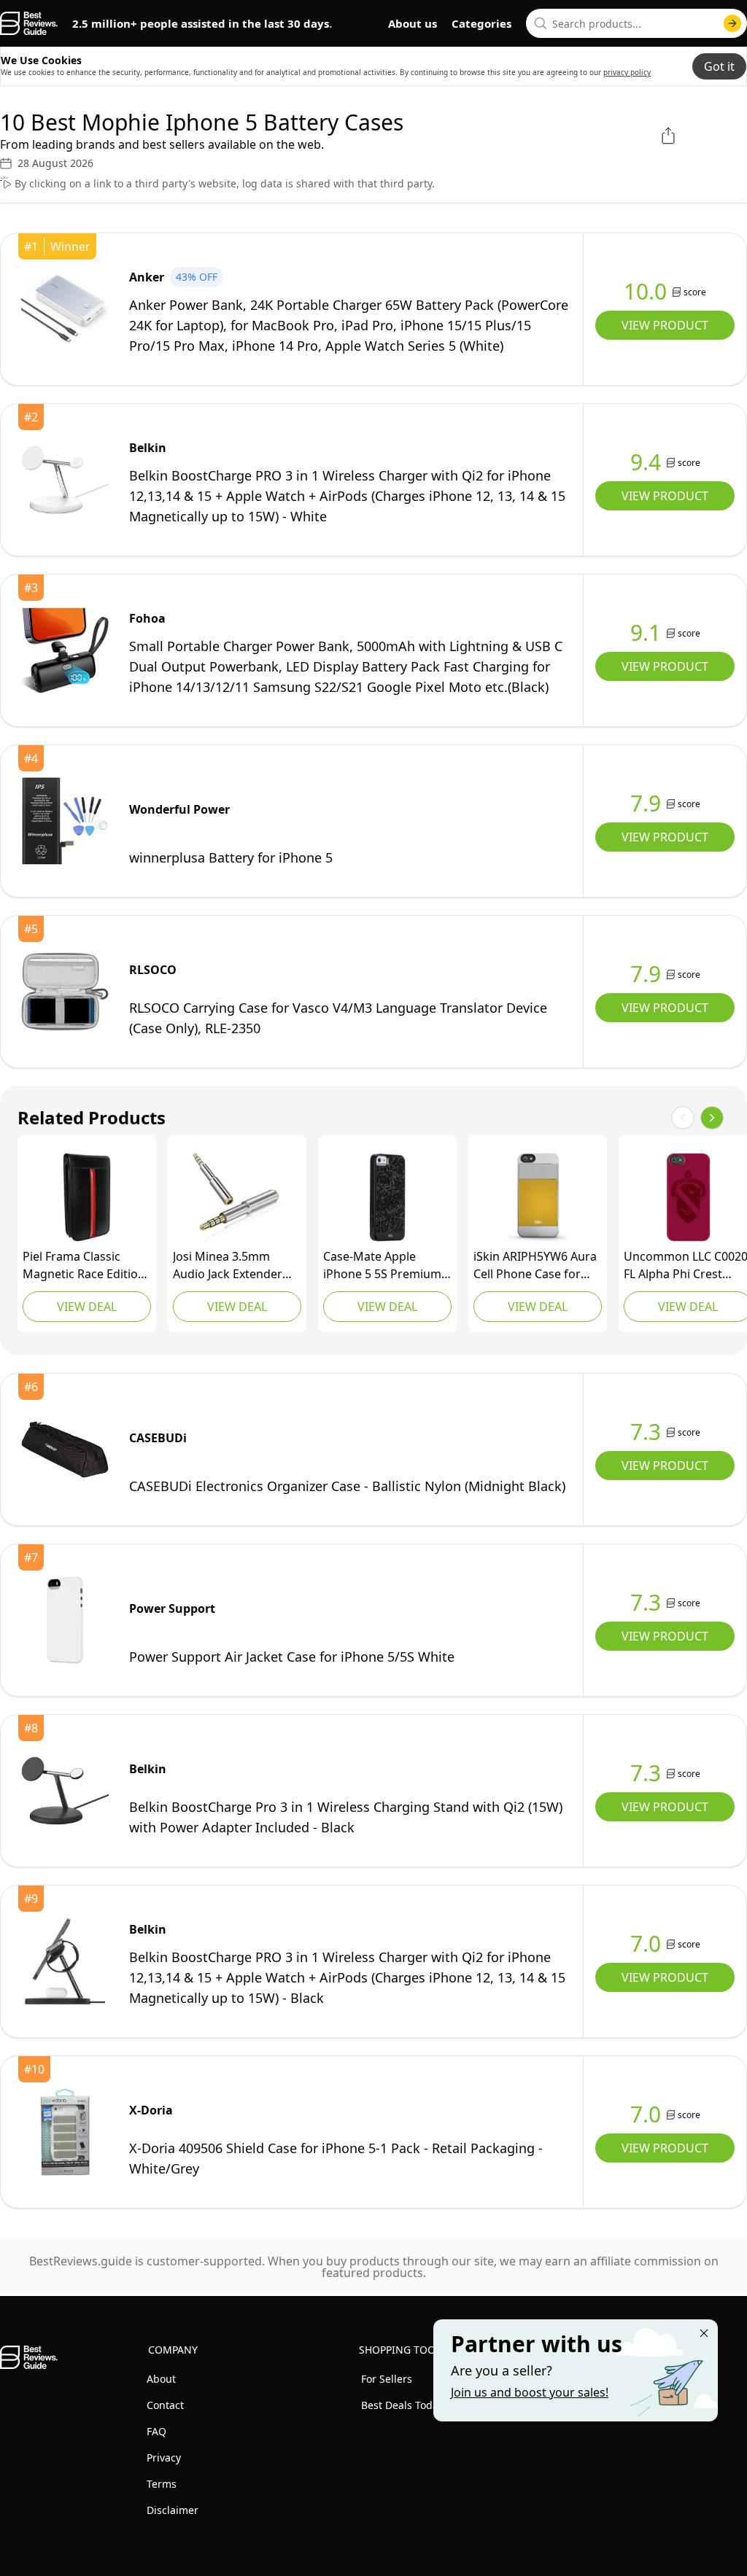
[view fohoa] (65, 650)
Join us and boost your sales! (530, 2392)
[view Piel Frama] (87, 1197)
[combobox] (636, 23)
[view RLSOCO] (65, 992)
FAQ (156, 2431)
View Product (665, 325)
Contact (165, 2405)
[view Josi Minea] (237, 1197)
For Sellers (387, 2379)
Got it (719, 66)
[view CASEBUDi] (65, 1450)
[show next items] (712, 1118)
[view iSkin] (538, 1197)
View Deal (87, 1307)
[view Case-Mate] (387, 1197)
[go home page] (29, 23)
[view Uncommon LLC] (688, 1197)
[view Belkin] (65, 480)
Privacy (164, 2458)
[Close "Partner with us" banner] (704, 2333)
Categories (481, 23)
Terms (162, 2484)
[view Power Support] (65, 1620)
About (161, 2379)
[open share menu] (668, 136)
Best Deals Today (402, 2405)
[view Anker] (65, 309)
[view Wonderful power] (65, 821)
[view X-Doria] (65, 2132)
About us (413, 23)
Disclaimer (173, 2510)
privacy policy (627, 72)
